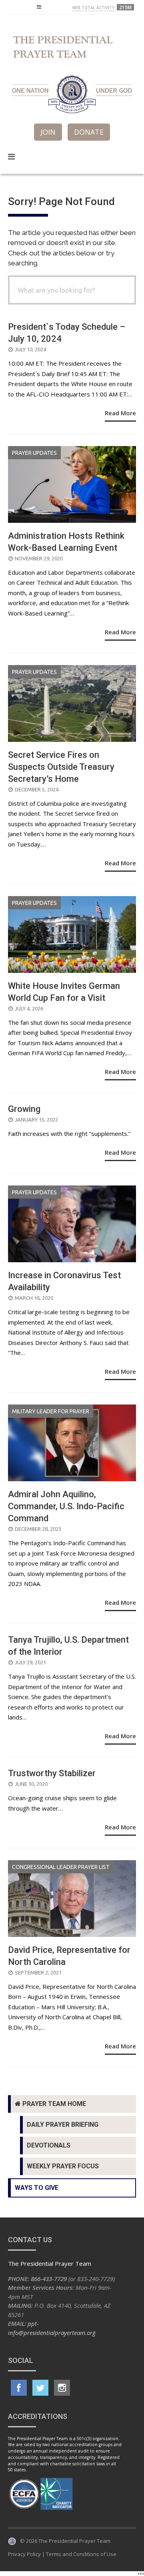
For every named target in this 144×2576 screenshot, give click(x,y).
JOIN (48, 132)
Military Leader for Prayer (51, 1411)
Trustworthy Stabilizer (52, 1773)
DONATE (89, 132)
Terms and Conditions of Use (81, 2554)
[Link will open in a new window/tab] (19, 2388)
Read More (120, 413)
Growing (24, 1109)
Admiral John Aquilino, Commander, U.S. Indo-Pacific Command (66, 1506)
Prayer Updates (34, 453)
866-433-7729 (49, 2279)
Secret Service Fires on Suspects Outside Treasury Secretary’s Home (61, 767)
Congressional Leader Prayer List (61, 1867)
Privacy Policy (24, 2554)
